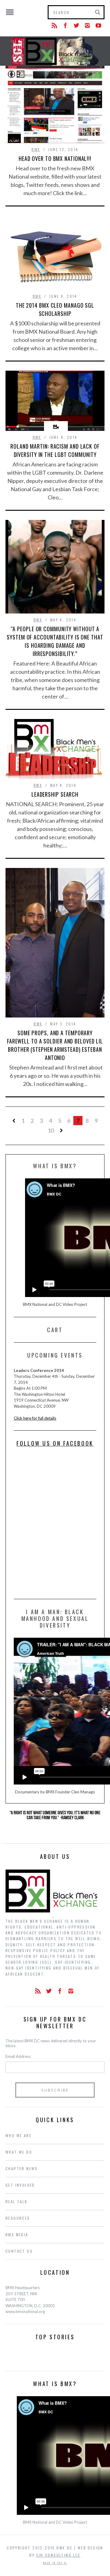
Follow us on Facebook (55, 1443)
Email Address (18, 2056)
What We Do (19, 2152)
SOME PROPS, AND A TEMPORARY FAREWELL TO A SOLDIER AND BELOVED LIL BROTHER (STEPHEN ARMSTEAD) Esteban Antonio (55, 1045)
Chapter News (22, 2168)
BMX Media (17, 2235)
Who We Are (18, 2135)
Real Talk (16, 2202)
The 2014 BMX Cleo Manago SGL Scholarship (55, 309)
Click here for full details (35, 1418)
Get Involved (20, 2185)
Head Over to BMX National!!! (55, 158)
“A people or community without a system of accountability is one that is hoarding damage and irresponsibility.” (55, 641)
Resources (18, 2218)
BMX (36, 149)
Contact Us (19, 2251)
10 (51, 1130)
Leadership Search (55, 794)
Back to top (53, 2563)
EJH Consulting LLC (59, 2555)
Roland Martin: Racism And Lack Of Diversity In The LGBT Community (55, 450)
